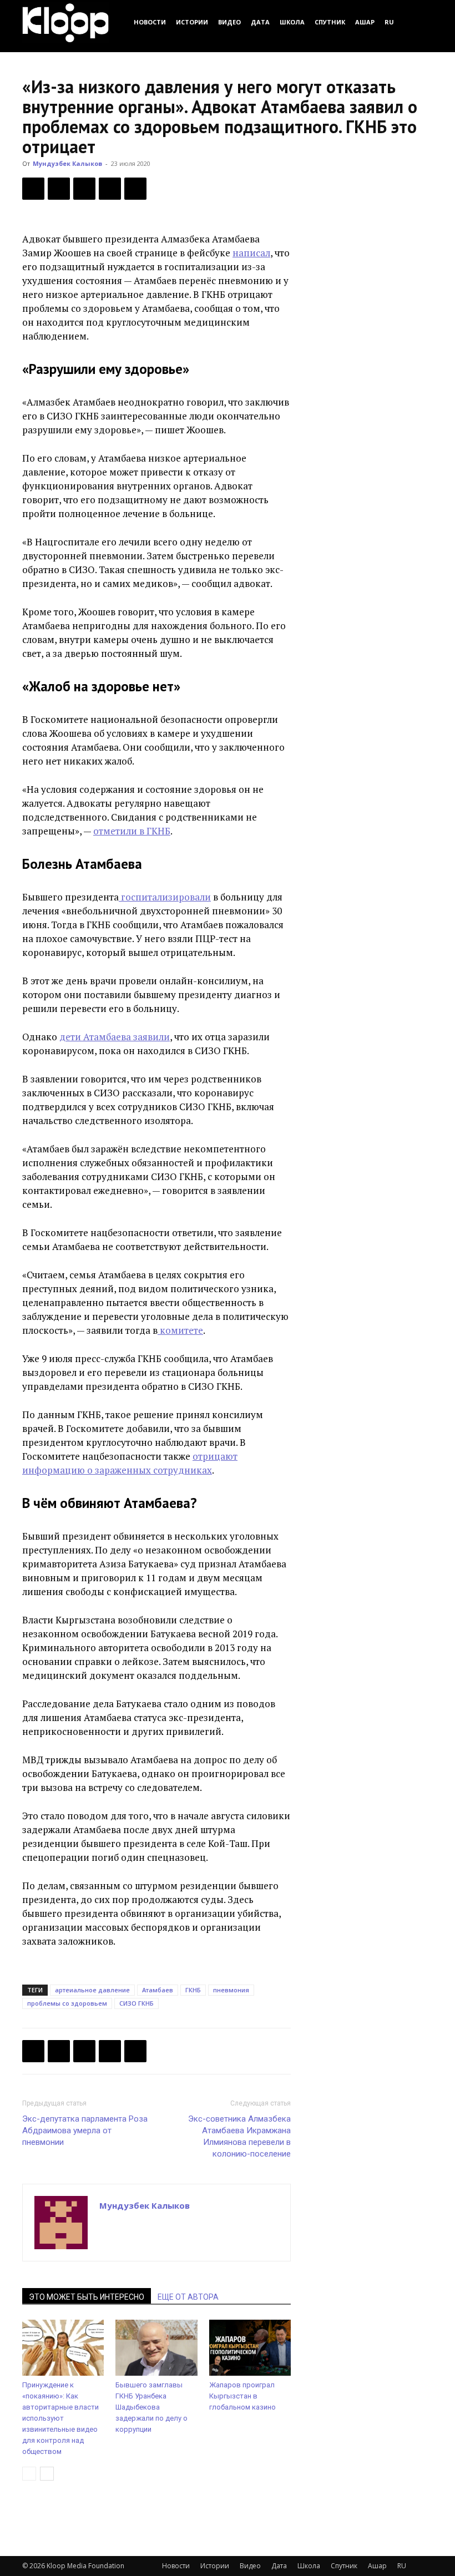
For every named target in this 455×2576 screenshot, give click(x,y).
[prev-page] (29, 2474)
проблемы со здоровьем (67, 2003)
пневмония (231, 1990)
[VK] (84, 189)
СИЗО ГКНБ (136, 2003)
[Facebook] (33, 189)
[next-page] (47, 2474)
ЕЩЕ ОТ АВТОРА (188, 2297)
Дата (260, 22)
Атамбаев (158, 1990)
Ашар (365, 22)
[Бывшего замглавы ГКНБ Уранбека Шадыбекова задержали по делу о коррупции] (156, 2348)
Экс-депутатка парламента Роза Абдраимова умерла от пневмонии (85, 2130)
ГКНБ (193, 1990)
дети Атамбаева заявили (115, 1037)
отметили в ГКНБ (132, 831)
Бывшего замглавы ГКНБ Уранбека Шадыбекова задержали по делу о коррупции (151, 2407)
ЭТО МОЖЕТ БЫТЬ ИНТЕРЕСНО (87, 2297)
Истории (192, 22)
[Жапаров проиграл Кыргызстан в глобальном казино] (250, 2348)
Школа (292, 22)
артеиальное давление (92, 1990)
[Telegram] (110, 189)
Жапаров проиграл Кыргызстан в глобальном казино (242, 2396)
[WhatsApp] (135, 189)
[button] (419, 22)
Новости (150, 22)
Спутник (330, 22)
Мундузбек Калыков (67, 163)
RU (389, 22)
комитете (180, 1330)
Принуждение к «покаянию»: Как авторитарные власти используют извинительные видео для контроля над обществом (60, 2418)
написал (251, 253)
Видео (229, 22)
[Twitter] (59, 189)
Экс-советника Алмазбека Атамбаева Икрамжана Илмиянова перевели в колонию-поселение (239, 2136)
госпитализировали (165, 897)
